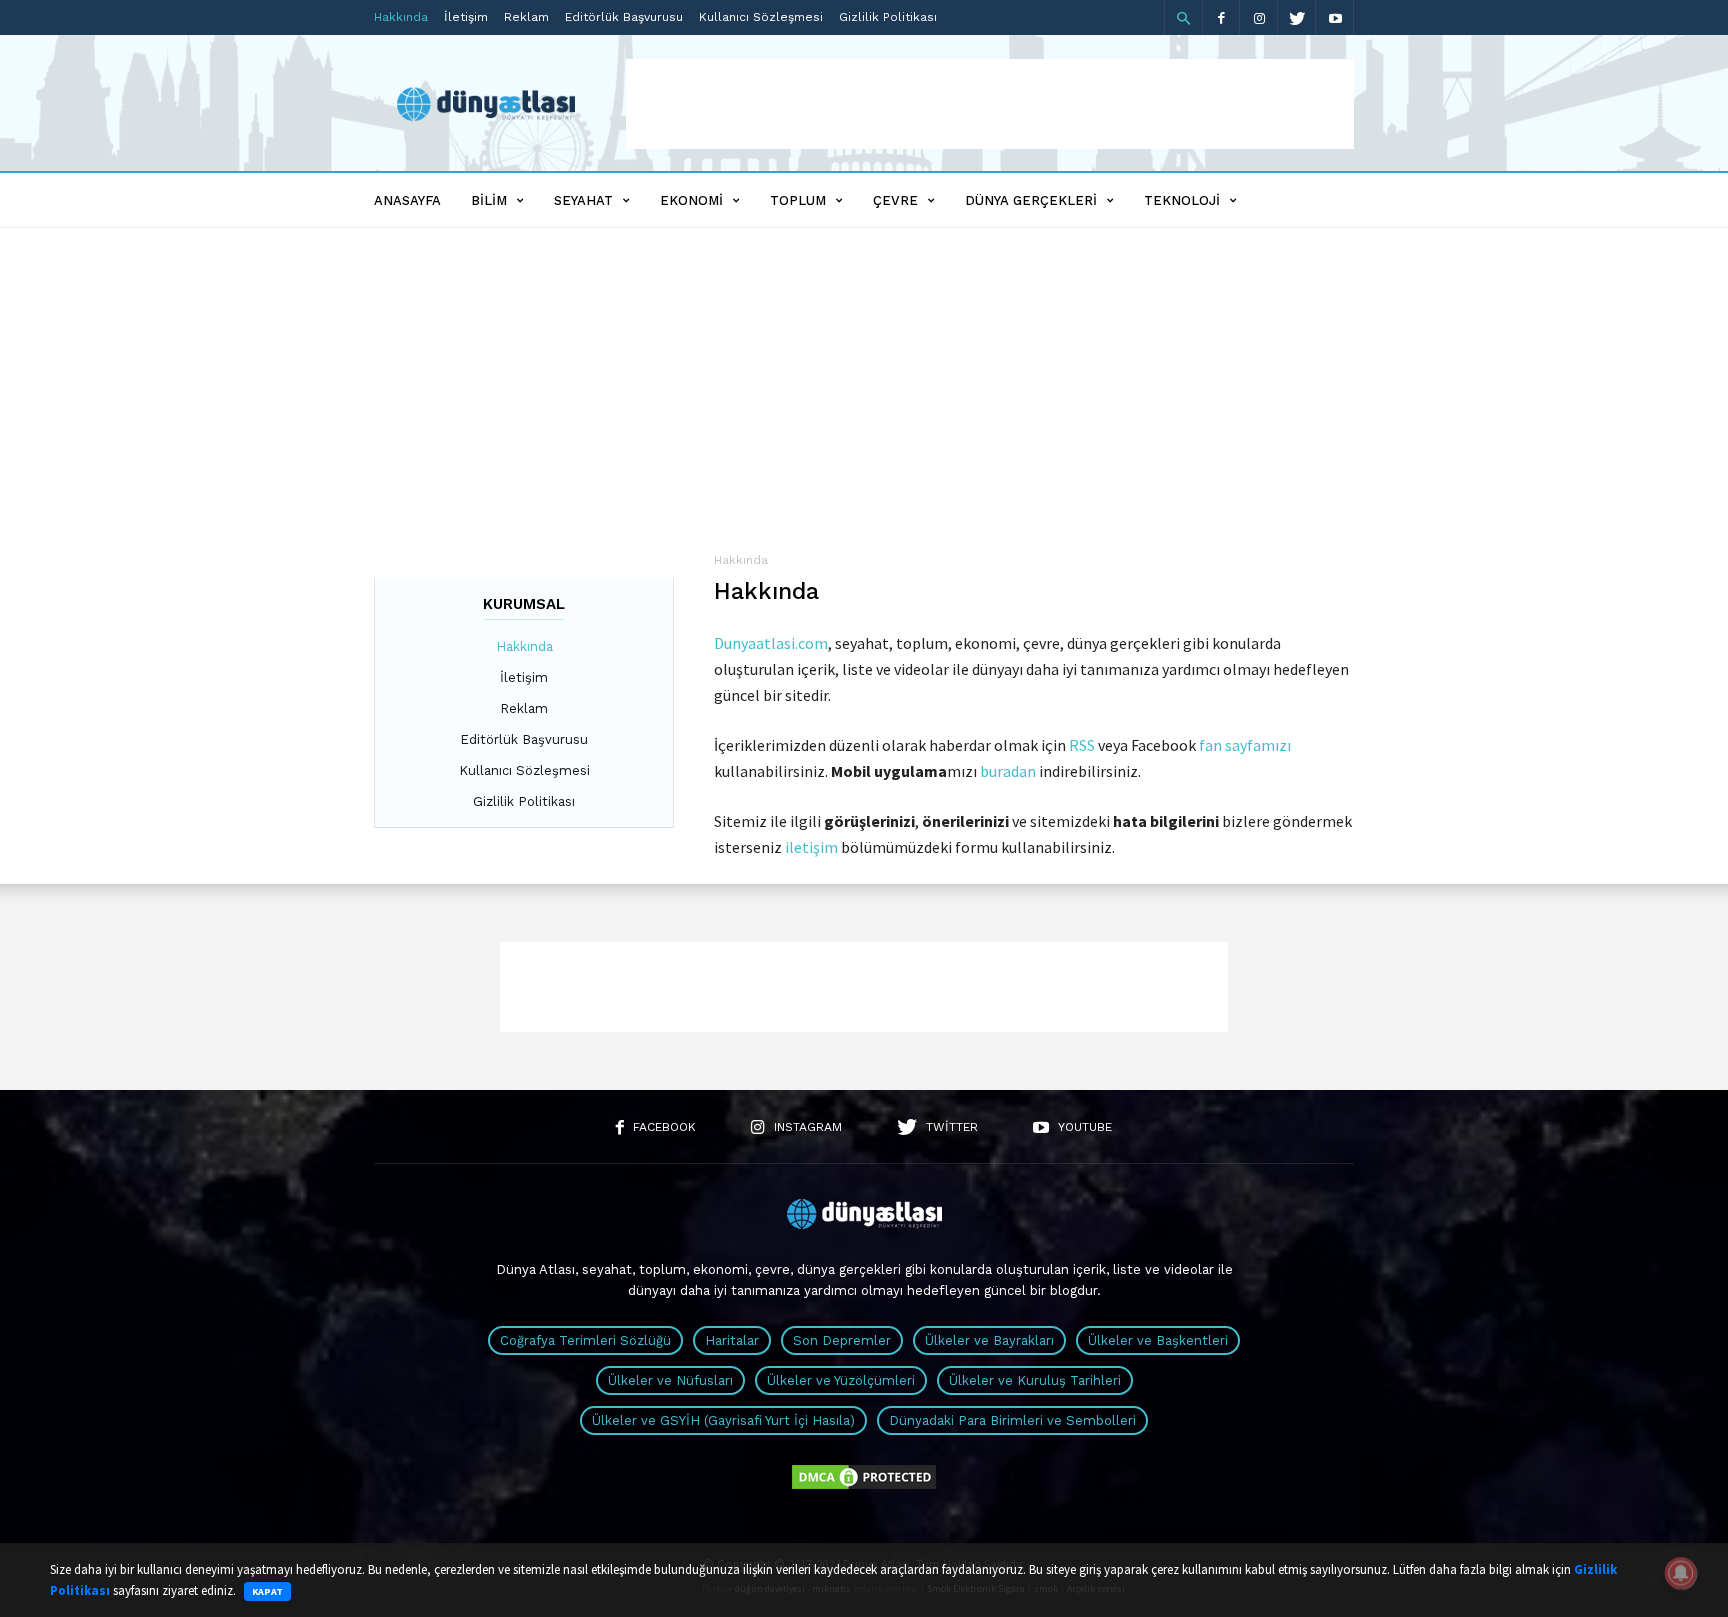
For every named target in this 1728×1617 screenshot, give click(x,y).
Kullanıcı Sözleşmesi (761, 17)
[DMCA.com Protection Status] (864, 1487)
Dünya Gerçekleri (1031, 200)
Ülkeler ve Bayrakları (989, 1340)
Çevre (895, 200)
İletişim (466, 17)
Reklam (526, 17)
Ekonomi (691, 200)
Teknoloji (1182, 200)
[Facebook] (1221, 17)
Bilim (489, 200)
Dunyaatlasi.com (771, 643)
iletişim (811, 847)
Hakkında (401, 17)
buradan (1008, 771)
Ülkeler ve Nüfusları (670, 1380)
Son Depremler (842, 1340)
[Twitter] (1297, 17)
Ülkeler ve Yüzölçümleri (841, 1380)
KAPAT (267, 1591)
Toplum (798, 200)
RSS (1082, 745)
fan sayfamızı (1245, 745)
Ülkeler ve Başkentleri (1158, 1340)
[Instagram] (1259, 17)
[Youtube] (1335, 17)
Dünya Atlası (535, 1269)
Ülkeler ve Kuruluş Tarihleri (1035, 1380)
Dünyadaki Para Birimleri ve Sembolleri (1012, 1420)
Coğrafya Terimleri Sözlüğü (585, 1340)
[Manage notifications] (1681, 1573)
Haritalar (732, 1340)
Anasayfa (407, 200)
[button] (1183, 18)
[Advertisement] (990, 104)
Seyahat (583, 200)
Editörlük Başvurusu (624, 17)
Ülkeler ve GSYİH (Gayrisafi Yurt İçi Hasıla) (723, 1420)
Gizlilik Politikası (888, 17)
